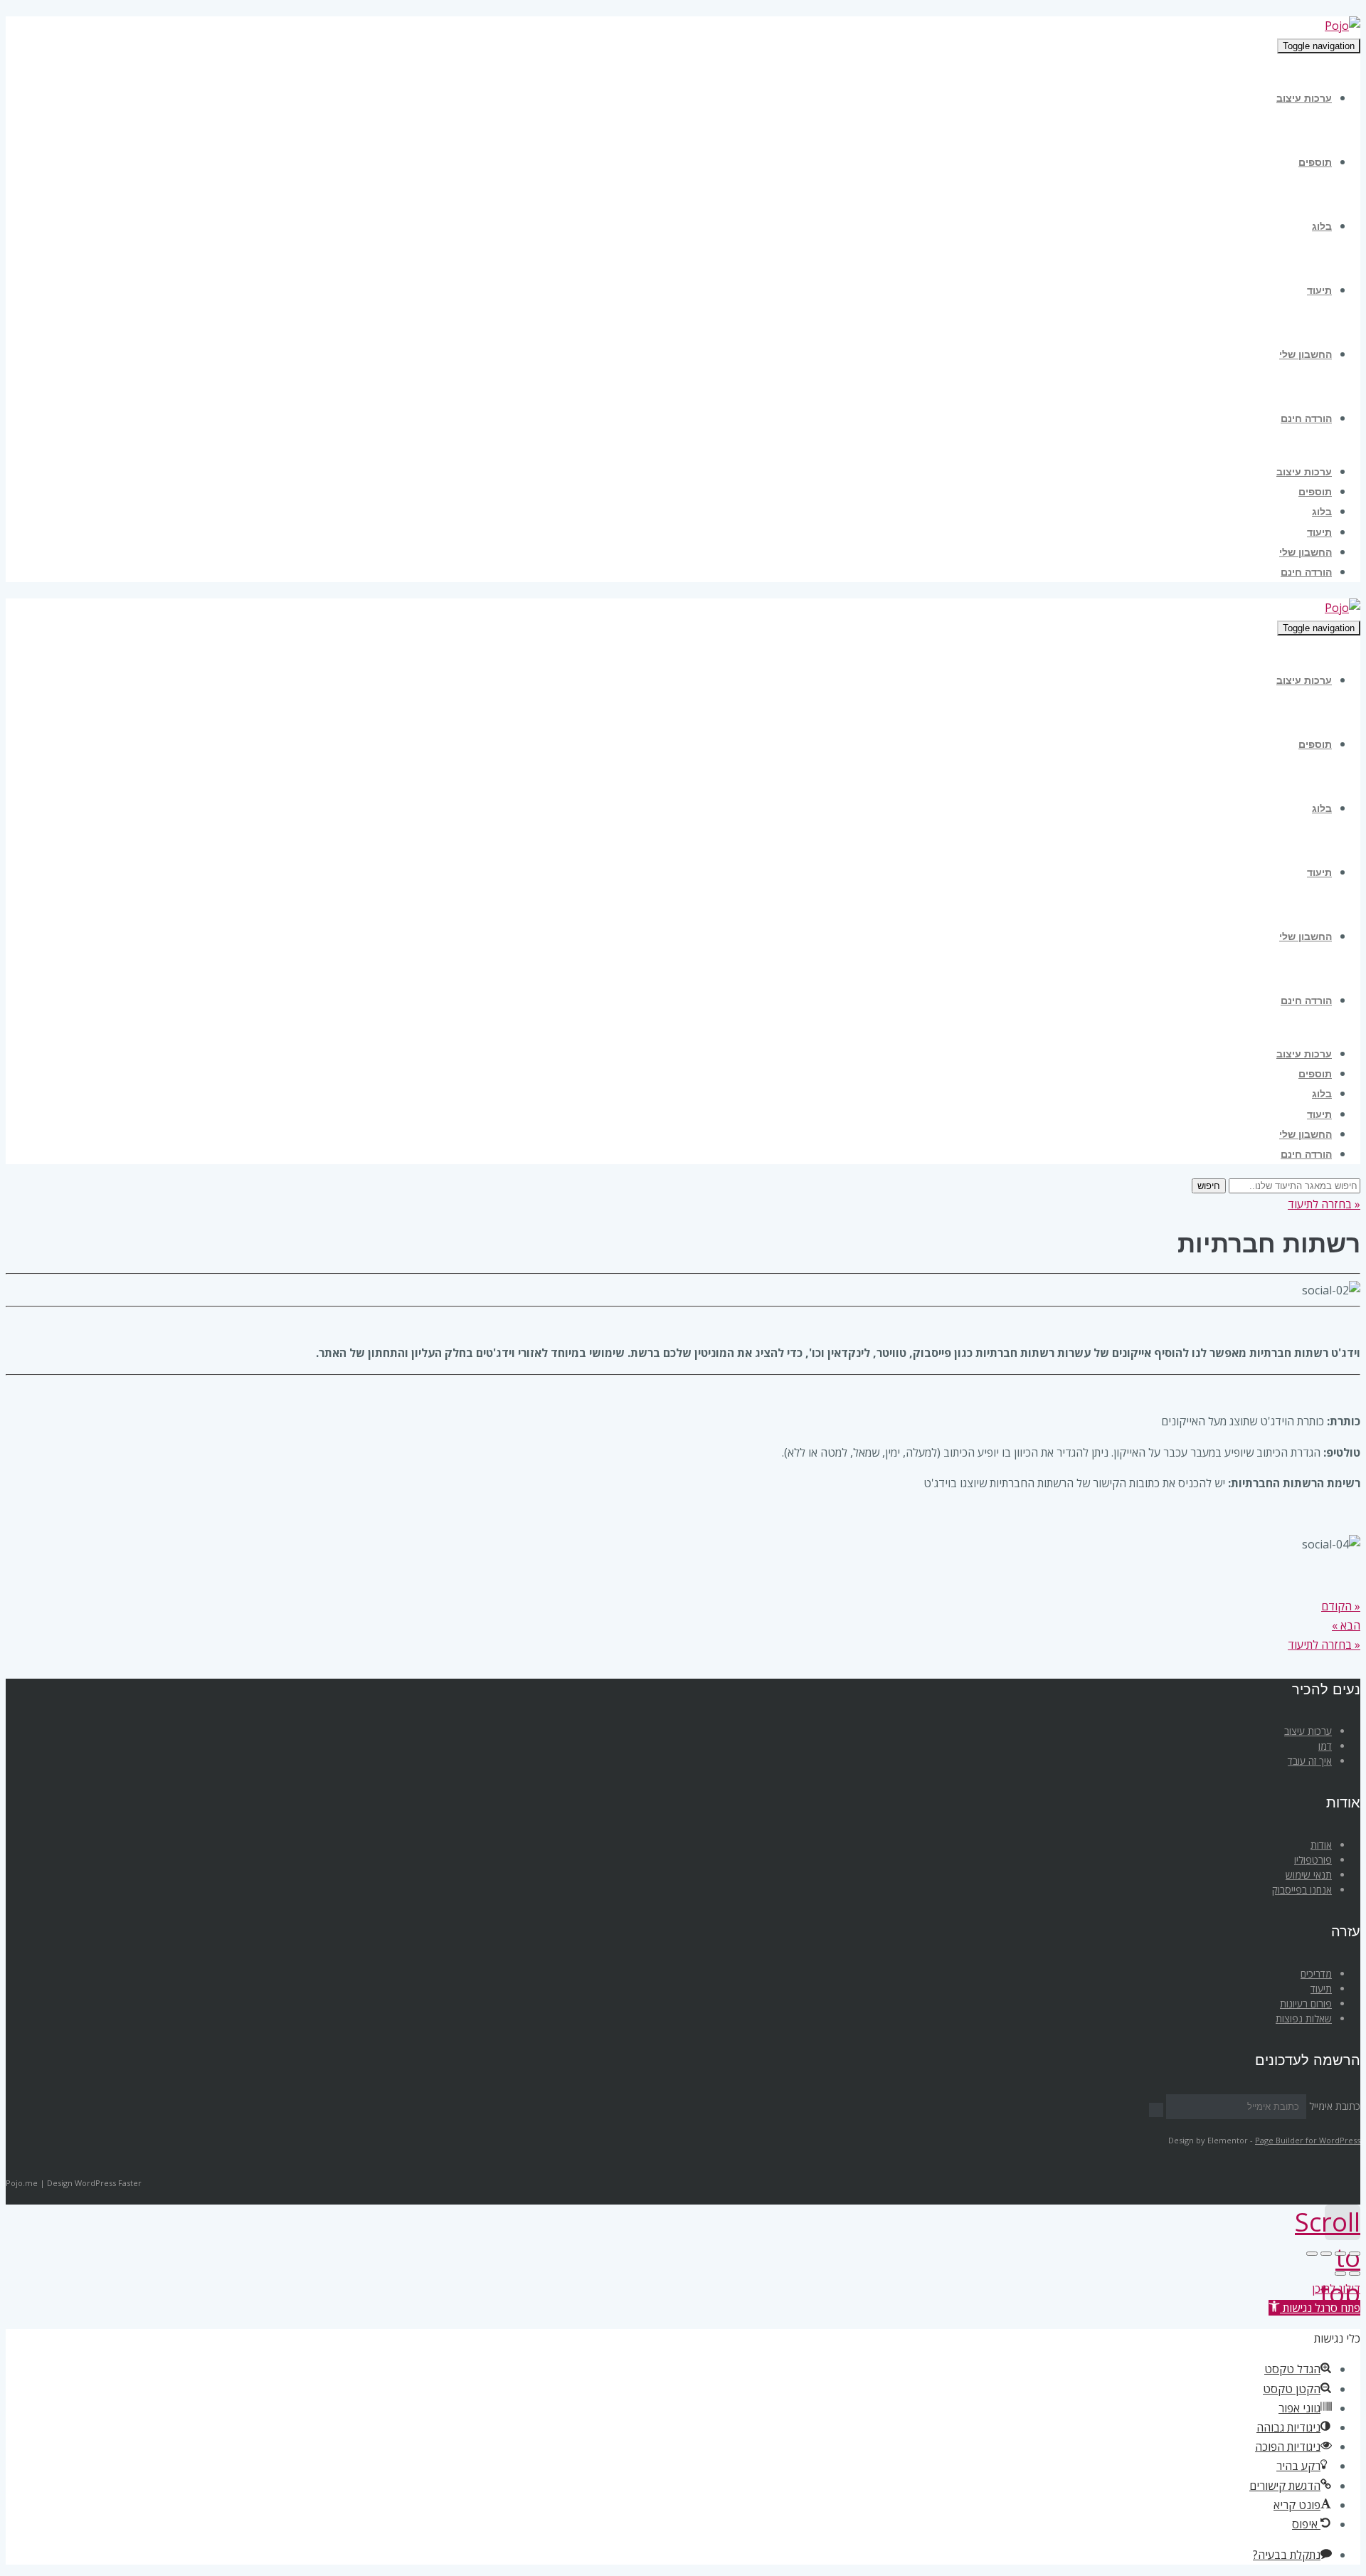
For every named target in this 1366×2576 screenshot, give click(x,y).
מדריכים (1316, 1974)
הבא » (1346, 1625)
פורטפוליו (1313, 1860)
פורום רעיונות (1306, 2004)
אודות (1321, 1845)
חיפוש (1209, 1186)
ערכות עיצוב (1308, 1731)
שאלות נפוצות (1304, 2018)
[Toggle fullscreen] (1326, 2254)
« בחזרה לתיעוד (1324, 1204)
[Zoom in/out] (1312, 2254)
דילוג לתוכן (1336, 2289)
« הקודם (1341, 1606)
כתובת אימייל (1335, 2106)
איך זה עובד (1310, 1761)
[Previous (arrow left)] (1355, 2274)
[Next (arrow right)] (1340, 2274)
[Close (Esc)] (1355, 2254)
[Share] (1340, 2254)
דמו (1325, 1746)
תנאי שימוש (1309, 1875)
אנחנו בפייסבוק (1302, 1890)
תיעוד (1321, 1989)
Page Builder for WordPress (1308, 2140)
